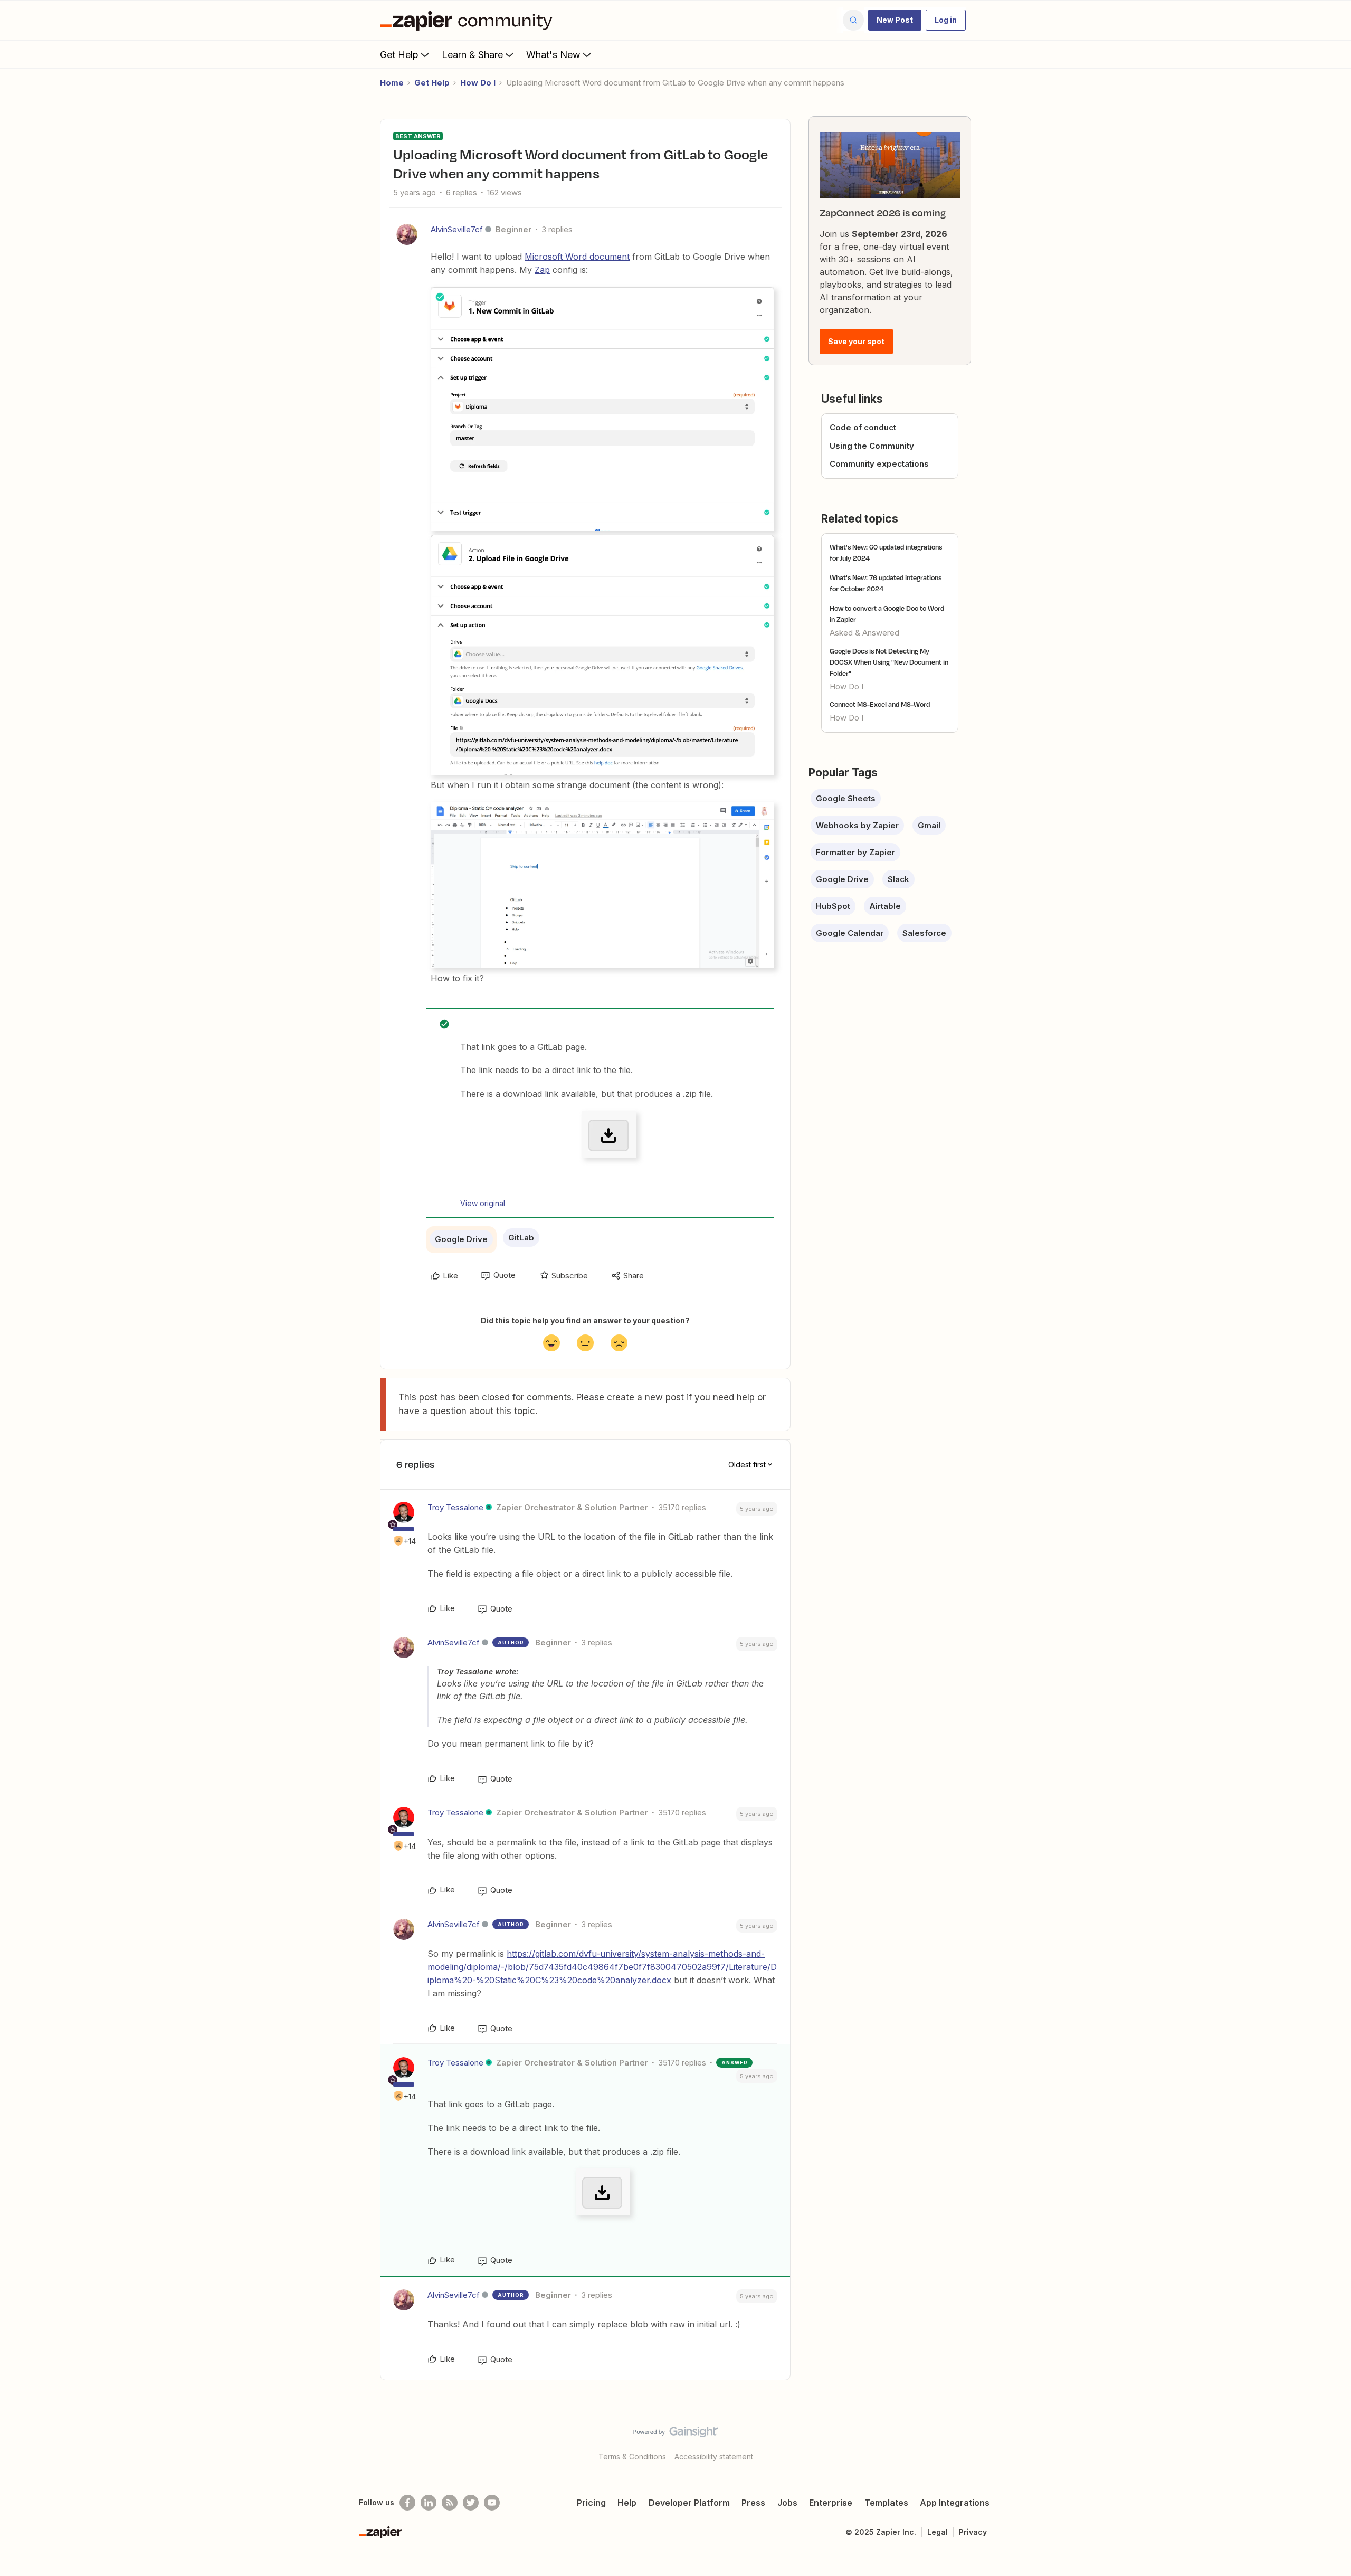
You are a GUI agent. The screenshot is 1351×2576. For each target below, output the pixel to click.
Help (627, 2503)
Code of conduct (863, 427)
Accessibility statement (714, 2456)
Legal (938, 2532)
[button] (895, 20)
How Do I (478, 83)
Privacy (973, 2532)
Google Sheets (846, 798)
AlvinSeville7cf (457, 229)
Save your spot (856, 341)
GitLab (521, 1238)
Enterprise (831, 2503)
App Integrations (955, 2503)
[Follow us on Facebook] (407, 2503)
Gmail (929, 825)
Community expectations (879, 464)
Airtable (885, 906)
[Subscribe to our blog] (450, 2503)
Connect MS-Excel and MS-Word (880, 704)
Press (753, 2503)
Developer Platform (689, 2503)
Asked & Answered (864, 633)
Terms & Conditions (632, 2456)
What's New (553, 55)
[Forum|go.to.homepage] (469, 20)
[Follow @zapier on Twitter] (471, 2503)
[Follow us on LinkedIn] (429, 2503)
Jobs (787, 2503)
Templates (886, 2503)
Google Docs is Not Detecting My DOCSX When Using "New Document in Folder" (889, 662)
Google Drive (461, 1239)
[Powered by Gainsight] (676, 2435)
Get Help (399, 55)
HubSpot (833, 906)
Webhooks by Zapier (857, 825)
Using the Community (872, 446)
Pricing (591, 2503)
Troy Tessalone (455, 1507)
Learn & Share (472, 55)
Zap (542, 270)
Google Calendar (850, 933)
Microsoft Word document (577, 257)
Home (392, 83)
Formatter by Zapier (855, 852)
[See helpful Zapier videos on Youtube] (492, 2503)
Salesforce (924, 933)
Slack (898, 879)
